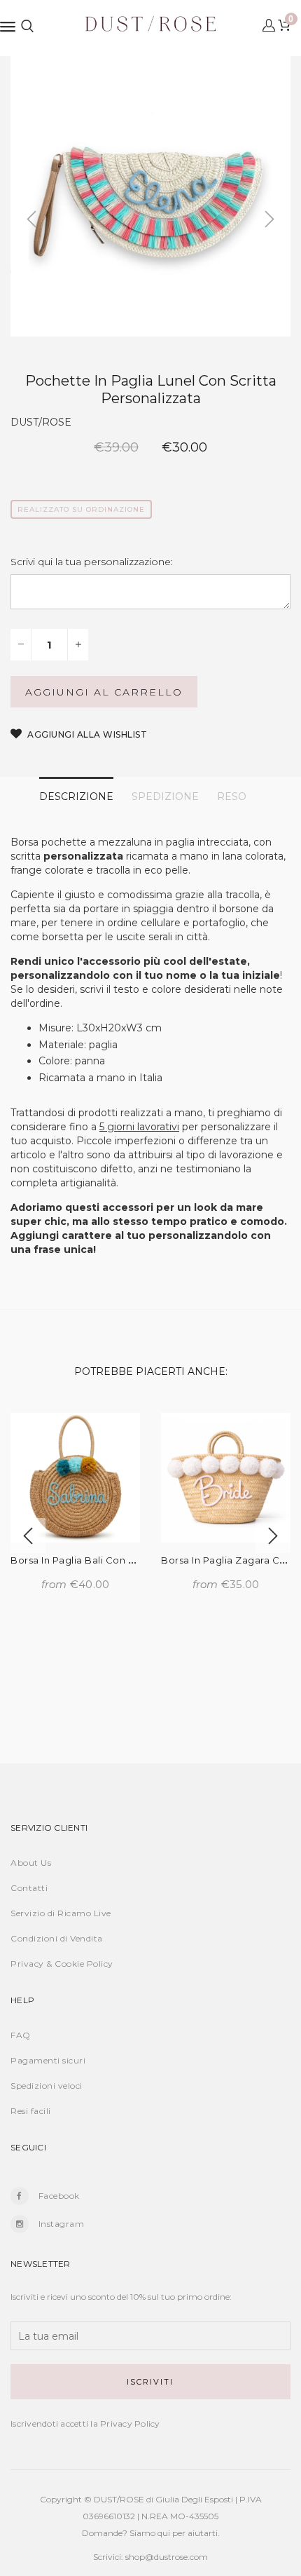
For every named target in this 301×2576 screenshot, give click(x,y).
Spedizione (165, 796)
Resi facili (31, 2111)
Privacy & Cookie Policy (62, 1964)
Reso (232, 796)
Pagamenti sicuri (48, 2060)
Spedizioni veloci (47, 2086)
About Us (31, 1863)
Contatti (29, 1888)
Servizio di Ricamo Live (61, 1913)
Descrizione (76, 796)
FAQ (21, 2035)
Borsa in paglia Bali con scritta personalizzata (122, 1560)
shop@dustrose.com (167, 2557)
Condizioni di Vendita (57, 1938)
